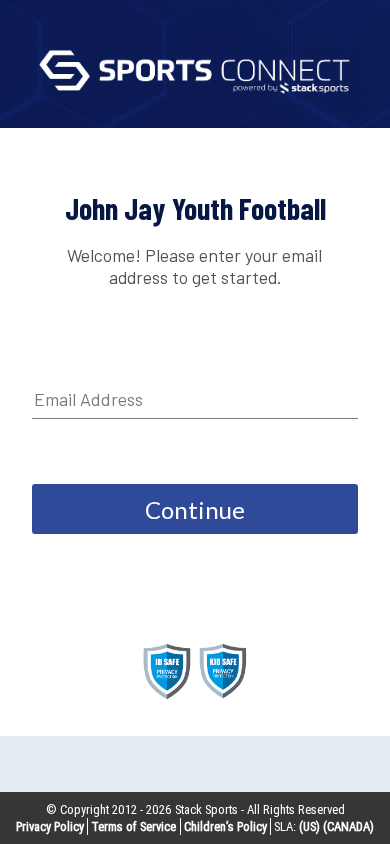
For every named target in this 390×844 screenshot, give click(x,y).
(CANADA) (348, 826)
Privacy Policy (50, 826)
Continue (195, 509)
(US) (309, 826)
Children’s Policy (225, 826)
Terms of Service (133, 826)
